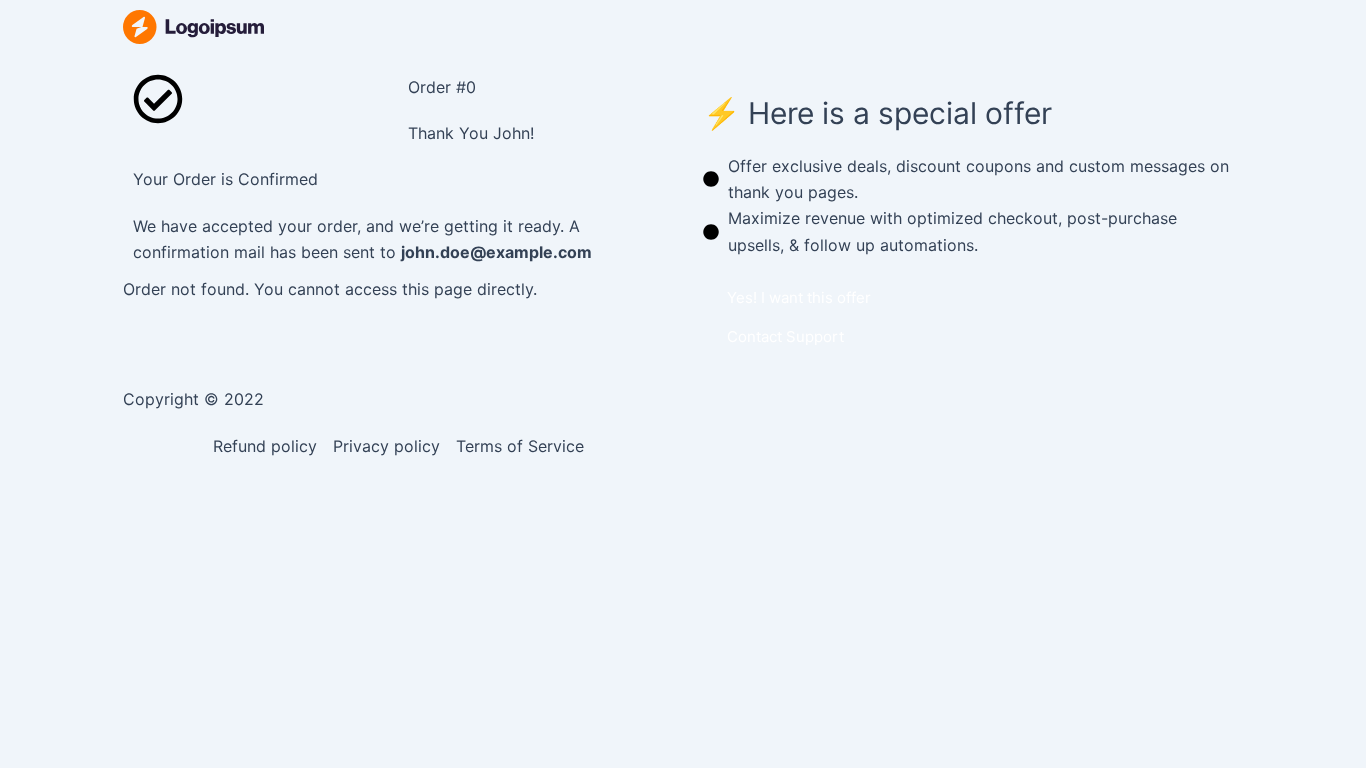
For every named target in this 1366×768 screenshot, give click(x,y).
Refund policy (265, 446)
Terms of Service (520, 446)
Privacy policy (386, 446)
